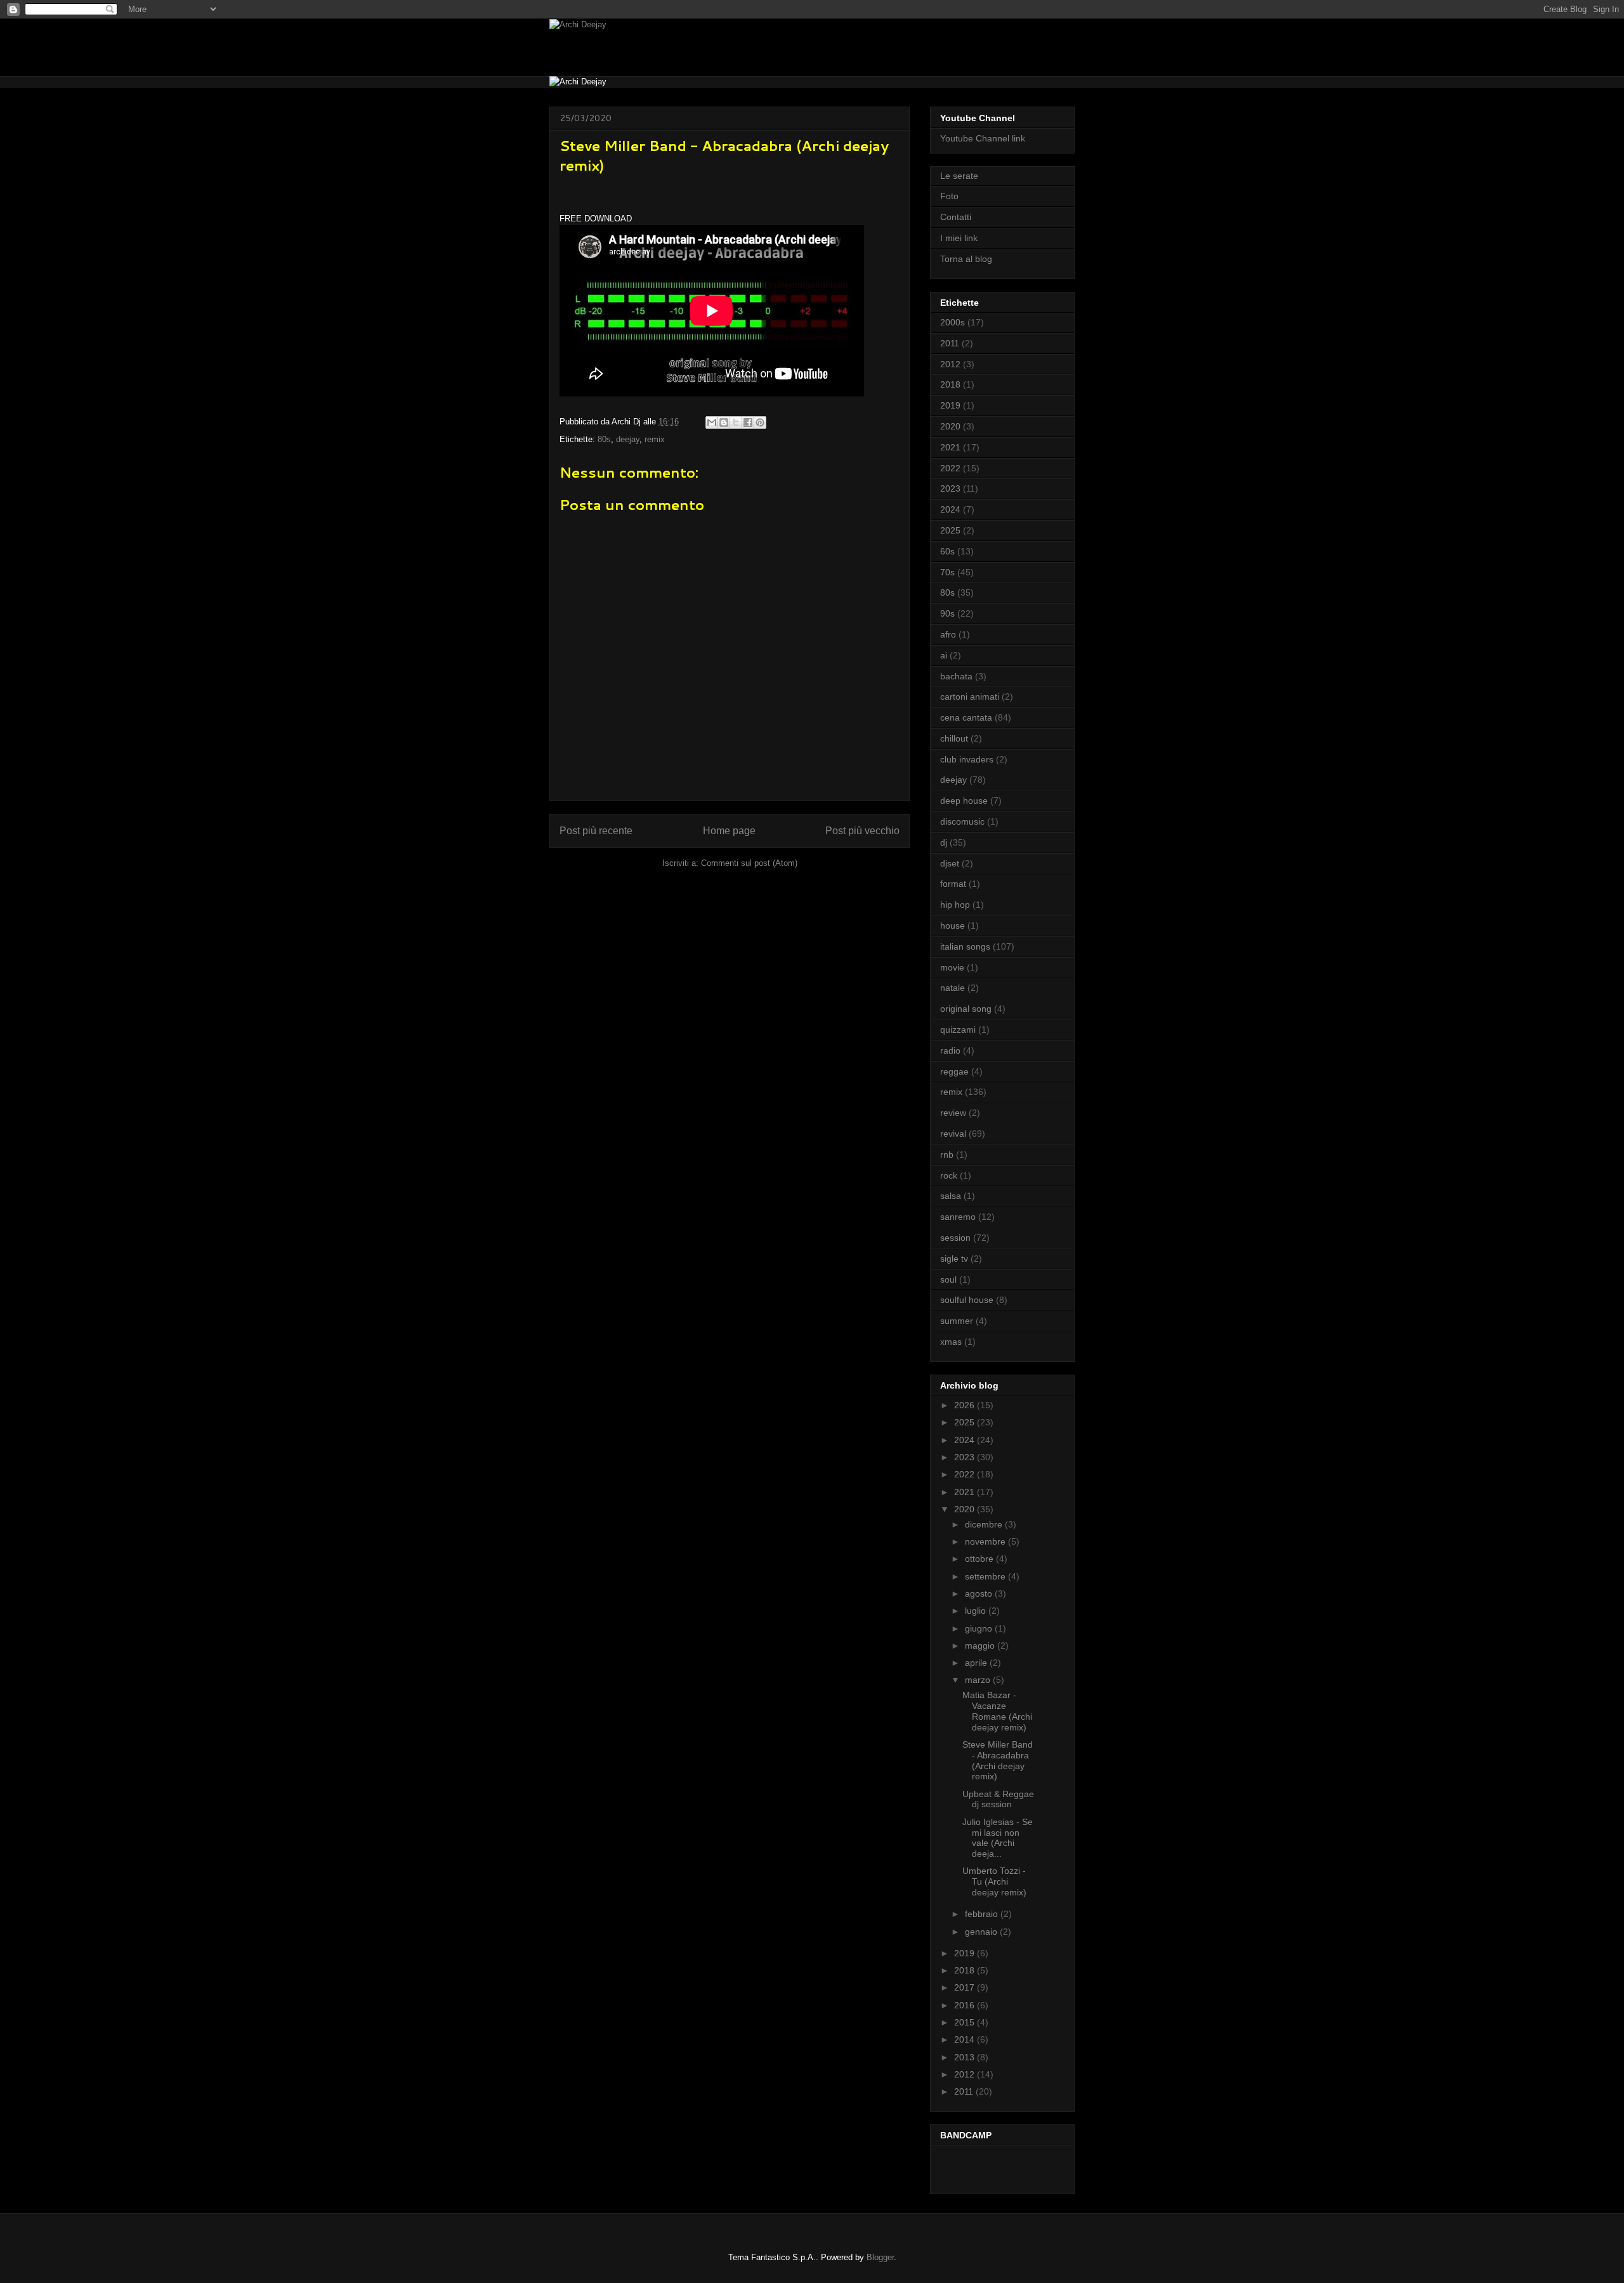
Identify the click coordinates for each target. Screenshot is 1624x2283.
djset (950, 863)
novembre (986, 1541)
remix (655, 439)
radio (950, 1050)
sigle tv (954, 1259)
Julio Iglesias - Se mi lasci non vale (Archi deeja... (998, 1838)
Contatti (956, 217)
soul (948, 1279)
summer (957, 1321)
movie (952, 967)
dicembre (985, 1524)
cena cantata (966, 717)
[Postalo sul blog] (724, 422)
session (955, 1238)
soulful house (967, 1300)
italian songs (965, 946)
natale (953, 988)
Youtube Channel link (983, 138)
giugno (980, 1628)
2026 (966, 1405)
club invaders (967, 759)
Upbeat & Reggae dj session (998, 1799)
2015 (966, 2022)
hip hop (955, 905)
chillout (954, 738)
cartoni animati (970, 697)
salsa (951, 1196)
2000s (953, 322)
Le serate (959, 176)
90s (947, 613)
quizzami (958, 1030)
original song (966, 1009)
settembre (986, 1576)
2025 (950, 530)
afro (948, 634)
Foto (949, 196)
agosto (980, 1593)
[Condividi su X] (736, 422)
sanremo (958, 1217)
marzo (979, 1680)
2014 (966, 2039)
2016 (966, 2005)
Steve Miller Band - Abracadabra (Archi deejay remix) (998, 1760)
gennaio (982, 1932)
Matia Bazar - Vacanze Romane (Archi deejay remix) (997, 1711)
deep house (964, 801)
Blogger (880, 2257)
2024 (950, 509)
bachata (956, 676)
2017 (966, 1987)
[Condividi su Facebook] (748, 422)
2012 (950, 364)
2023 (950, 488)
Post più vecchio (862, 831)
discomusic (962, 821)
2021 (950, 447)
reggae (954, 1071)
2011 (950, 343)
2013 (966, 2057)
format (953, 884)
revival (953, 1134)
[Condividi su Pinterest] (760, 422)
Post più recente (596, 831)
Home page (729, 831)
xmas (951, 1342)
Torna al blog (966, 259)
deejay (628, 439)
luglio (977, 1611)
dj (944, 842)
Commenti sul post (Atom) (749, 863)
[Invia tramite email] (712, 422)
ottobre (980, 1559)
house (953, 926)
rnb (947, 1155)
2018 (950, 384)
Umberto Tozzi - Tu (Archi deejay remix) (994, 1881)
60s (947, 551)
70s (947, 572)
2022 (950, 468)
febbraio (983, 1914)
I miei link (959, 238)
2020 (950, 426)
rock (949, 1175)
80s (604, 439)
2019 (950, 405)
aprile (977, 1663)
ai (944, 655)
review (953, 1113)
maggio (981, 1645)
